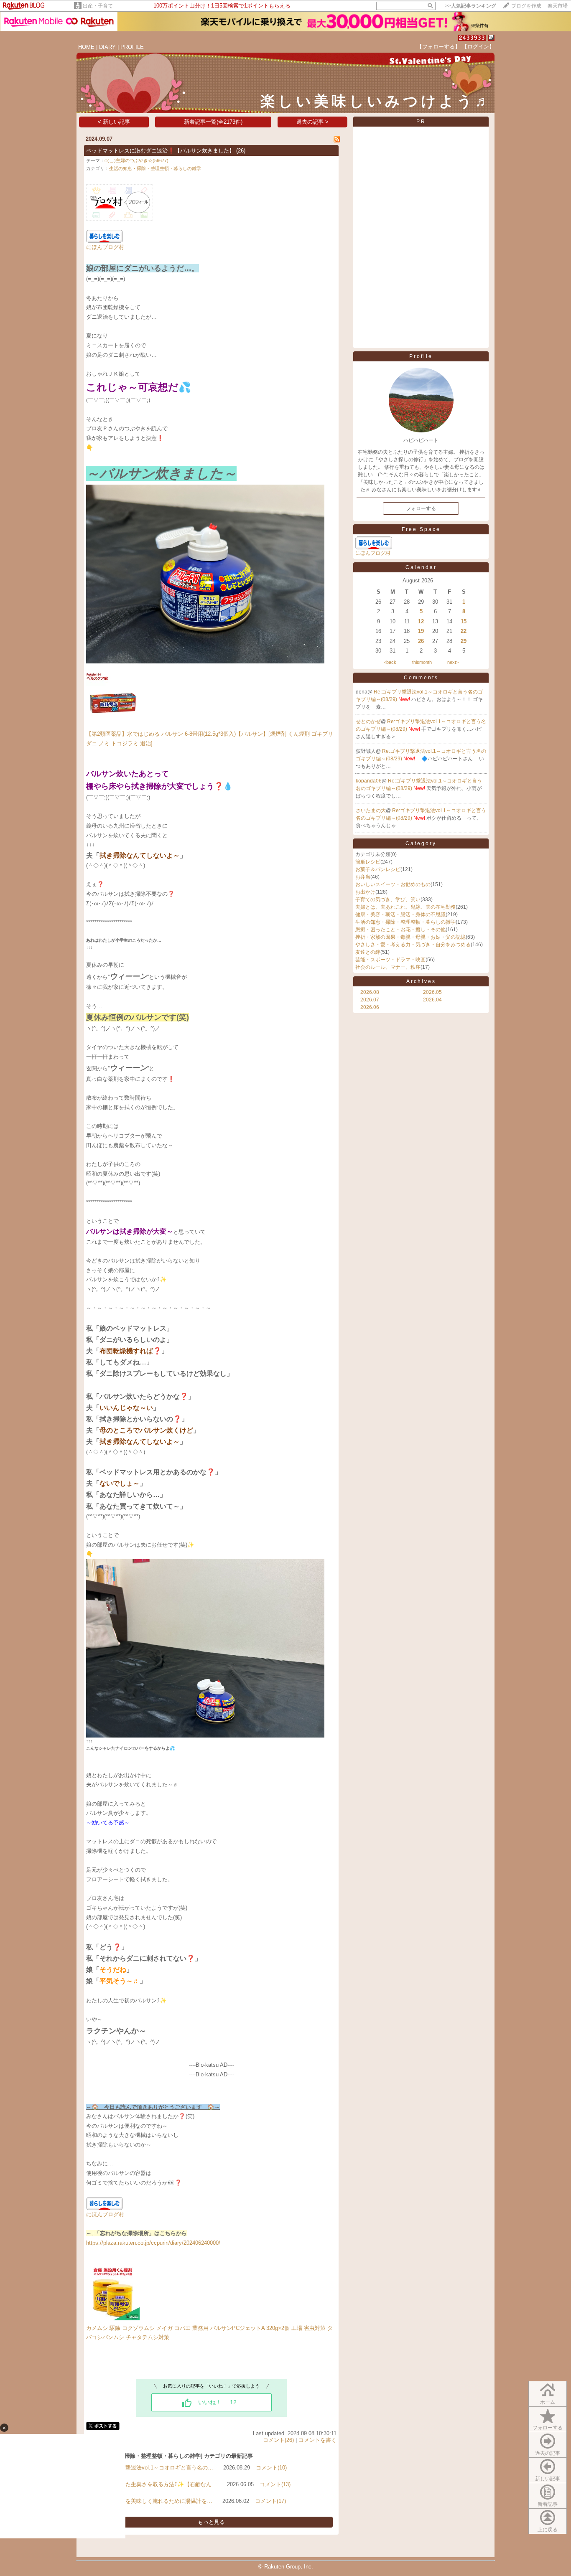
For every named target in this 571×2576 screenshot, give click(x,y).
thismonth (422, 662)
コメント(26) (278, 2440)
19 (421, 631)
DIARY (107, 47)
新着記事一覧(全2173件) (213, 122)
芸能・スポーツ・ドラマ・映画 (390, 960)
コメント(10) (271, 2468)
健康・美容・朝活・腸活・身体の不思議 (400, 915)
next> (453, 662)
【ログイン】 (478, 47)
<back (390, 662)
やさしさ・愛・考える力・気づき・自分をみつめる (413, 945)
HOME (86, 47)
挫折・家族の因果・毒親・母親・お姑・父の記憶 (410, 937)
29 (464, 641)
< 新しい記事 (114, 122)
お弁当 (363, 877)
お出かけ (365, 892)
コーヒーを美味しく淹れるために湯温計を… (158, 2501)
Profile (421, 356)
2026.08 (370, 992)
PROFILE (132, 47)
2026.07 (370, 1000)
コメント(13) (275, 2484)
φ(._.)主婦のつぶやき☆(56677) (136, 160)
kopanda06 (369, 781)
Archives (421, 981)
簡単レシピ (368, 862)
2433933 (472, 38)
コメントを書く (317, 2440)
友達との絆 (368, 952)
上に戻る (548, 2530)
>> (471, 6)
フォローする (548, 2428)
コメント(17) (270, 2501)
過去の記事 (548, 2453)
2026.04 (432, 1000)
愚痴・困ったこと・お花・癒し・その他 (400, 930)
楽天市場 (558, 6)
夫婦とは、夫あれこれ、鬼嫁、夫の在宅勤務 (405, 907)
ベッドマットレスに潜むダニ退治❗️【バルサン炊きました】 (160, 151)
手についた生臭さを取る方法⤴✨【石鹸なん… (160, 2484)
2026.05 (432, 992)
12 (421, 621)
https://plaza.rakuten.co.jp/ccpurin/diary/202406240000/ (153, 2243)
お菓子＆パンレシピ (378, 869)
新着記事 (548, 2504)
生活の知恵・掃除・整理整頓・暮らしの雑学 (155, 168)
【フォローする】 (438, 47)
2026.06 (370, 1007)
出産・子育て (98, 6)
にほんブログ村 (105, 247)
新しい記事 (548, 2479)
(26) (241, 151)
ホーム (548, 2402)
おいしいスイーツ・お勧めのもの (393, 884)
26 (421, 641)
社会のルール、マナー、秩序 (388, 967)
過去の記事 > (312, 122)
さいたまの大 (371, 810)
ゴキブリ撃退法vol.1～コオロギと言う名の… (158, 2468)
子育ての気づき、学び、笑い (388, 899)
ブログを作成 (526, 6)
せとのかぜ (368, 721)
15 (464, 621)
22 (464, 631)
